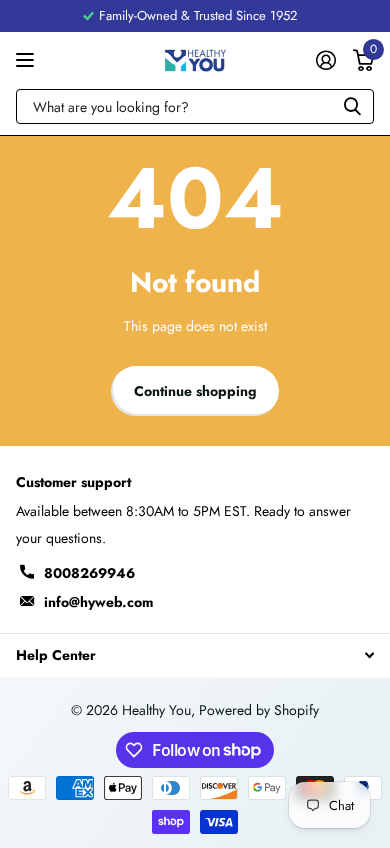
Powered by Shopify (259, 710)
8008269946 (89, 573)
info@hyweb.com (98, 602)
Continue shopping (195, 391)
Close (195, 654)
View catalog (27, 60)
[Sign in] (325, 60)
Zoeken (352, 106)
